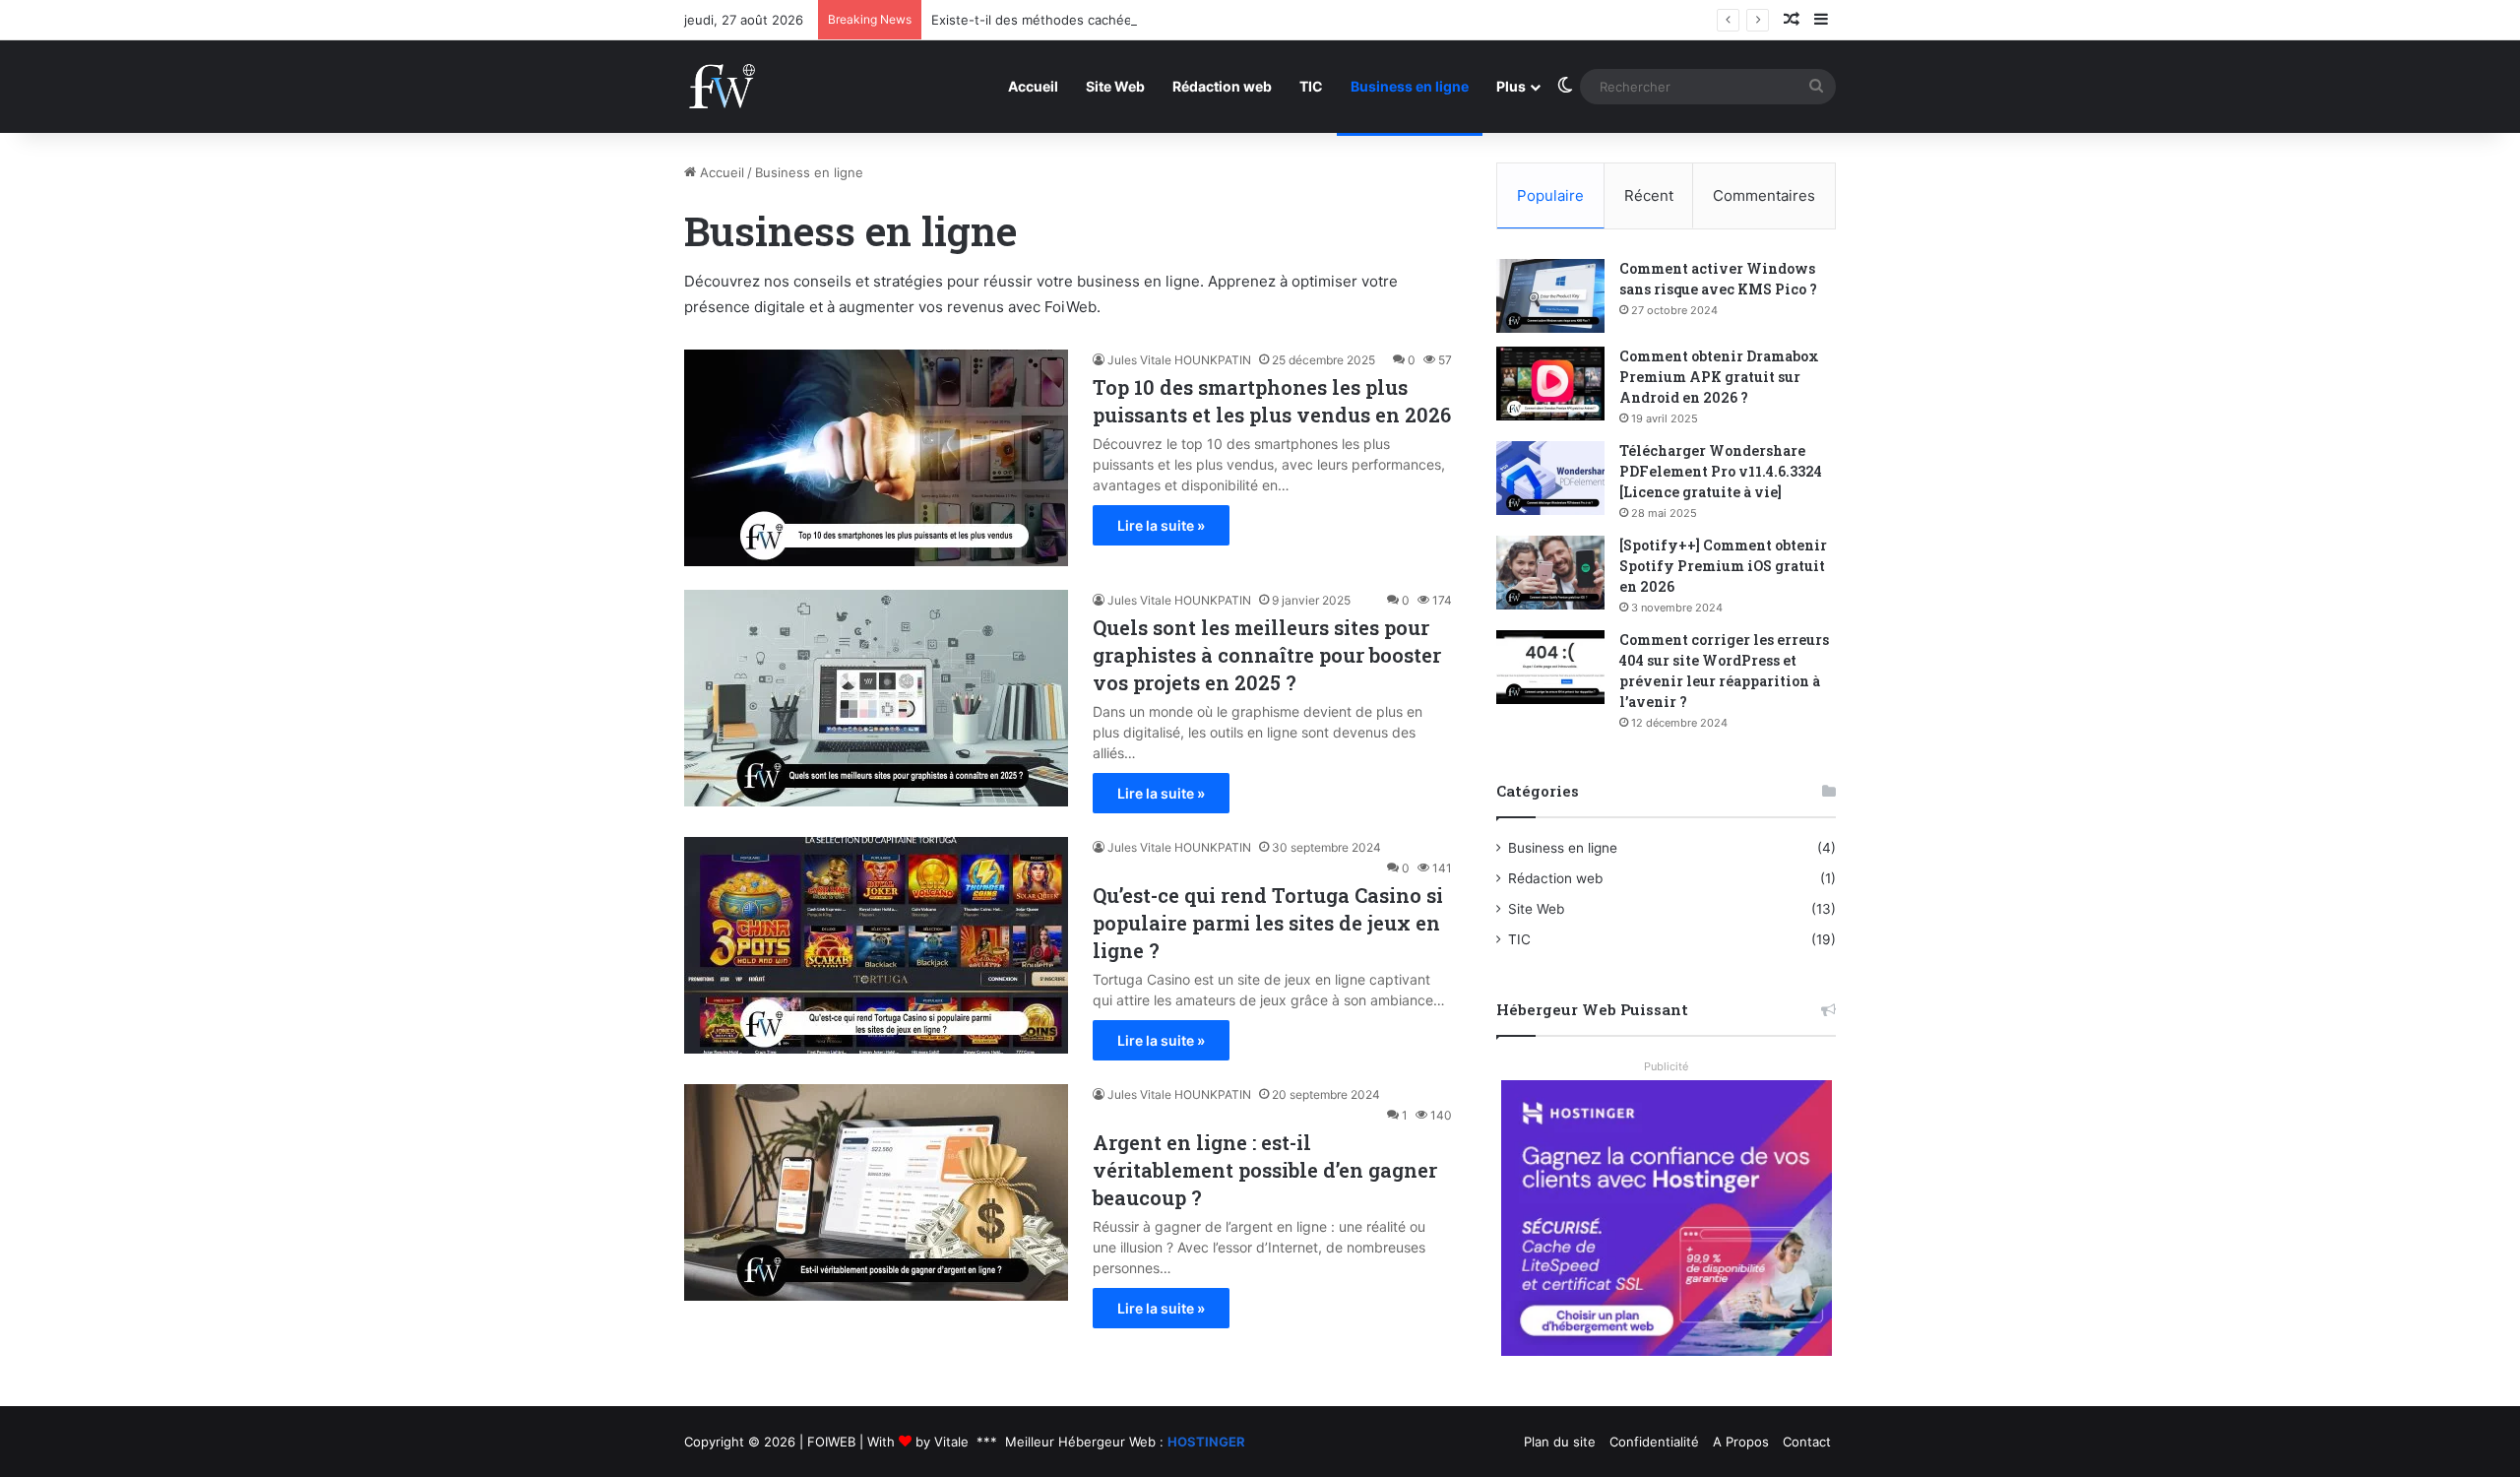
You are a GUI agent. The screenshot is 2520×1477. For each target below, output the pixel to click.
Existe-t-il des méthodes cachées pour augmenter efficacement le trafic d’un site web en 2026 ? (1230, 20)
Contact (1807, 1442)
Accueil (1033, 86)
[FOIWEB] (722, 86)
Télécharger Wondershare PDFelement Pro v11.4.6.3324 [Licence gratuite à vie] (1721, 471)
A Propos (1741, 1442)
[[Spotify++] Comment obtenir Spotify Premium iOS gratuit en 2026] (1550, 573)
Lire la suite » (1161, 525)
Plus (1511, 86)
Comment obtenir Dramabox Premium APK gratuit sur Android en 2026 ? (1719, 377)
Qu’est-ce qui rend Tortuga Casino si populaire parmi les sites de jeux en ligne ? (1268, 923)
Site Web (1115, 86)
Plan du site (1560, 1442)
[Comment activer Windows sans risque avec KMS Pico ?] (1550, 296)
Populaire (1550, 195)
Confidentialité (1654, 1442)
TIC (1311, 86)
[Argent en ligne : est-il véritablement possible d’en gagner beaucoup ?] (876, 1192)
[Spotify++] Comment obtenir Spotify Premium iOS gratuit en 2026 (1723, 566)
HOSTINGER (1206, 1442)
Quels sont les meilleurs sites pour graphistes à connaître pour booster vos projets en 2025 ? (1267, 655)
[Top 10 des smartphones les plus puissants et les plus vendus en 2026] (876, 458)
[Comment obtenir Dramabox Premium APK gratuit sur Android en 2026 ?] (1550, 384)
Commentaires (1764, 195)
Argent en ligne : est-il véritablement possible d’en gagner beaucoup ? (1265, 1170)
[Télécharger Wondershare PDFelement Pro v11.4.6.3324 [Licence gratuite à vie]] (1550, 478)
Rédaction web (1222, 86)
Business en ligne (1410, 86)
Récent (1649, 195)
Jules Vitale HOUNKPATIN (1179, 360)
